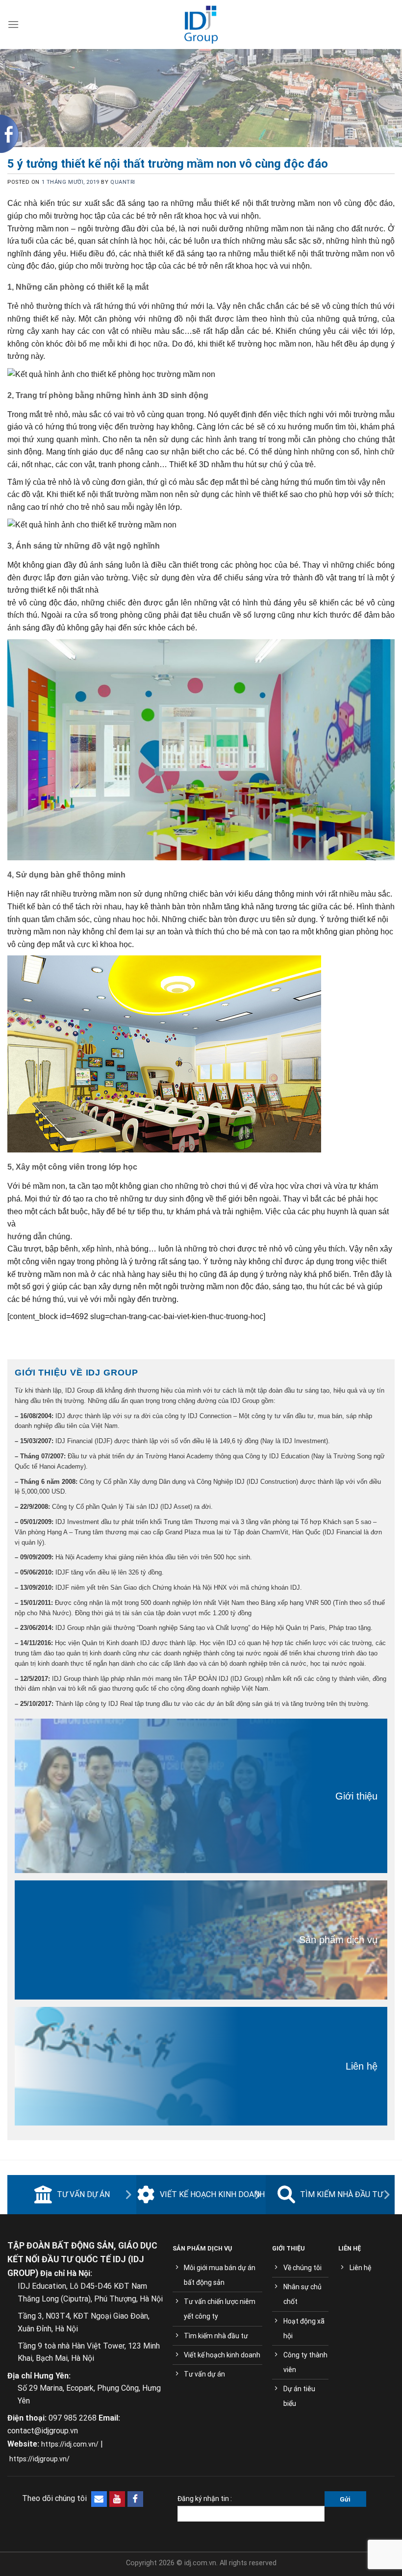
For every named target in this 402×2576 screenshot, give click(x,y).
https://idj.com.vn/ (70, 2444)
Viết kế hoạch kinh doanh (212, 2194)
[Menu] (13, 24)
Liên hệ (362, 2066)
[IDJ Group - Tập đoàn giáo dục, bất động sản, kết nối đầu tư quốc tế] (201, 25)
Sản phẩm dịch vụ (338, 1940)
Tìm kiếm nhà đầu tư (341, 2194)
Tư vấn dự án (83, 2194)
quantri (123, 182)
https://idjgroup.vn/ (39, 2459)
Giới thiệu (356, 1796)
